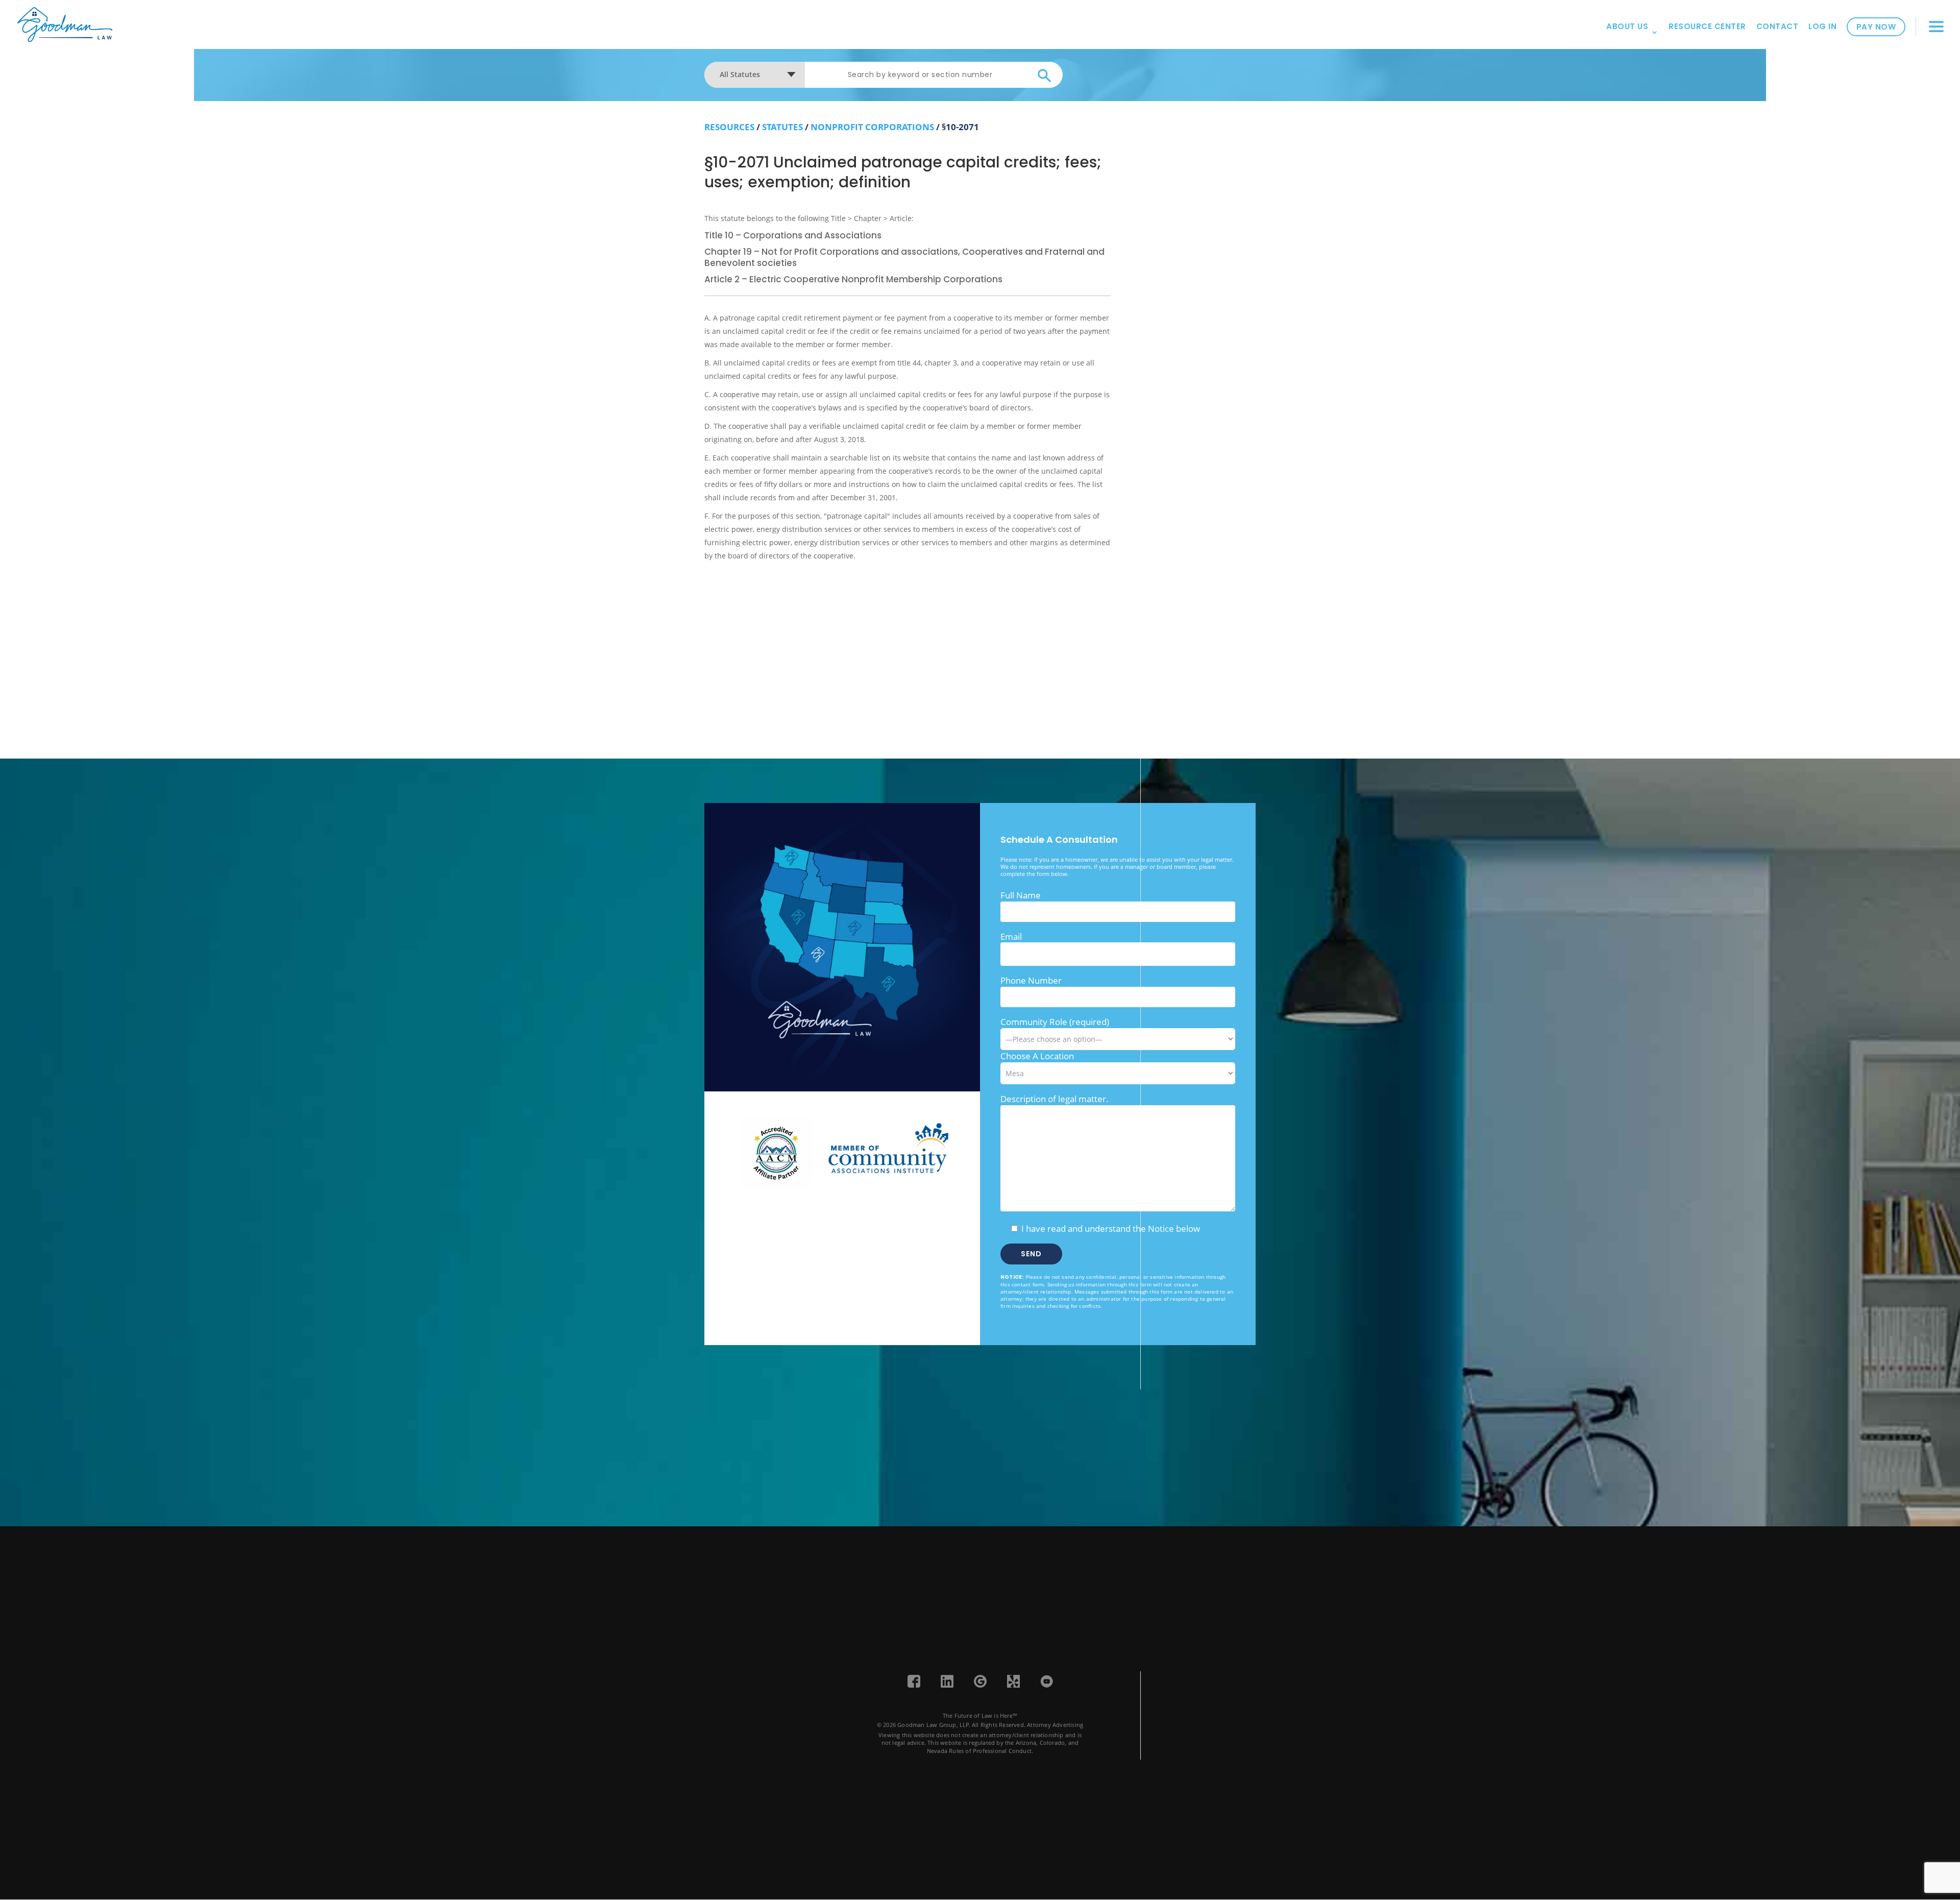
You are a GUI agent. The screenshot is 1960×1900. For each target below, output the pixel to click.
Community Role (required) (1055, 1022)
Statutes (782, 127)
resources (729, 127)
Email (1011, 936)
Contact (1778, 26)
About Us (1627, 26)
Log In (1822, 26)
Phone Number (1031, 980)
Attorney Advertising (1055, 1725)
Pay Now (1876, 27)
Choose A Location (1037, 1056)
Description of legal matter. (1055, 1099)
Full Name (1021, 895)
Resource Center (1707, 26)
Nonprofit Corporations (872, 127)
